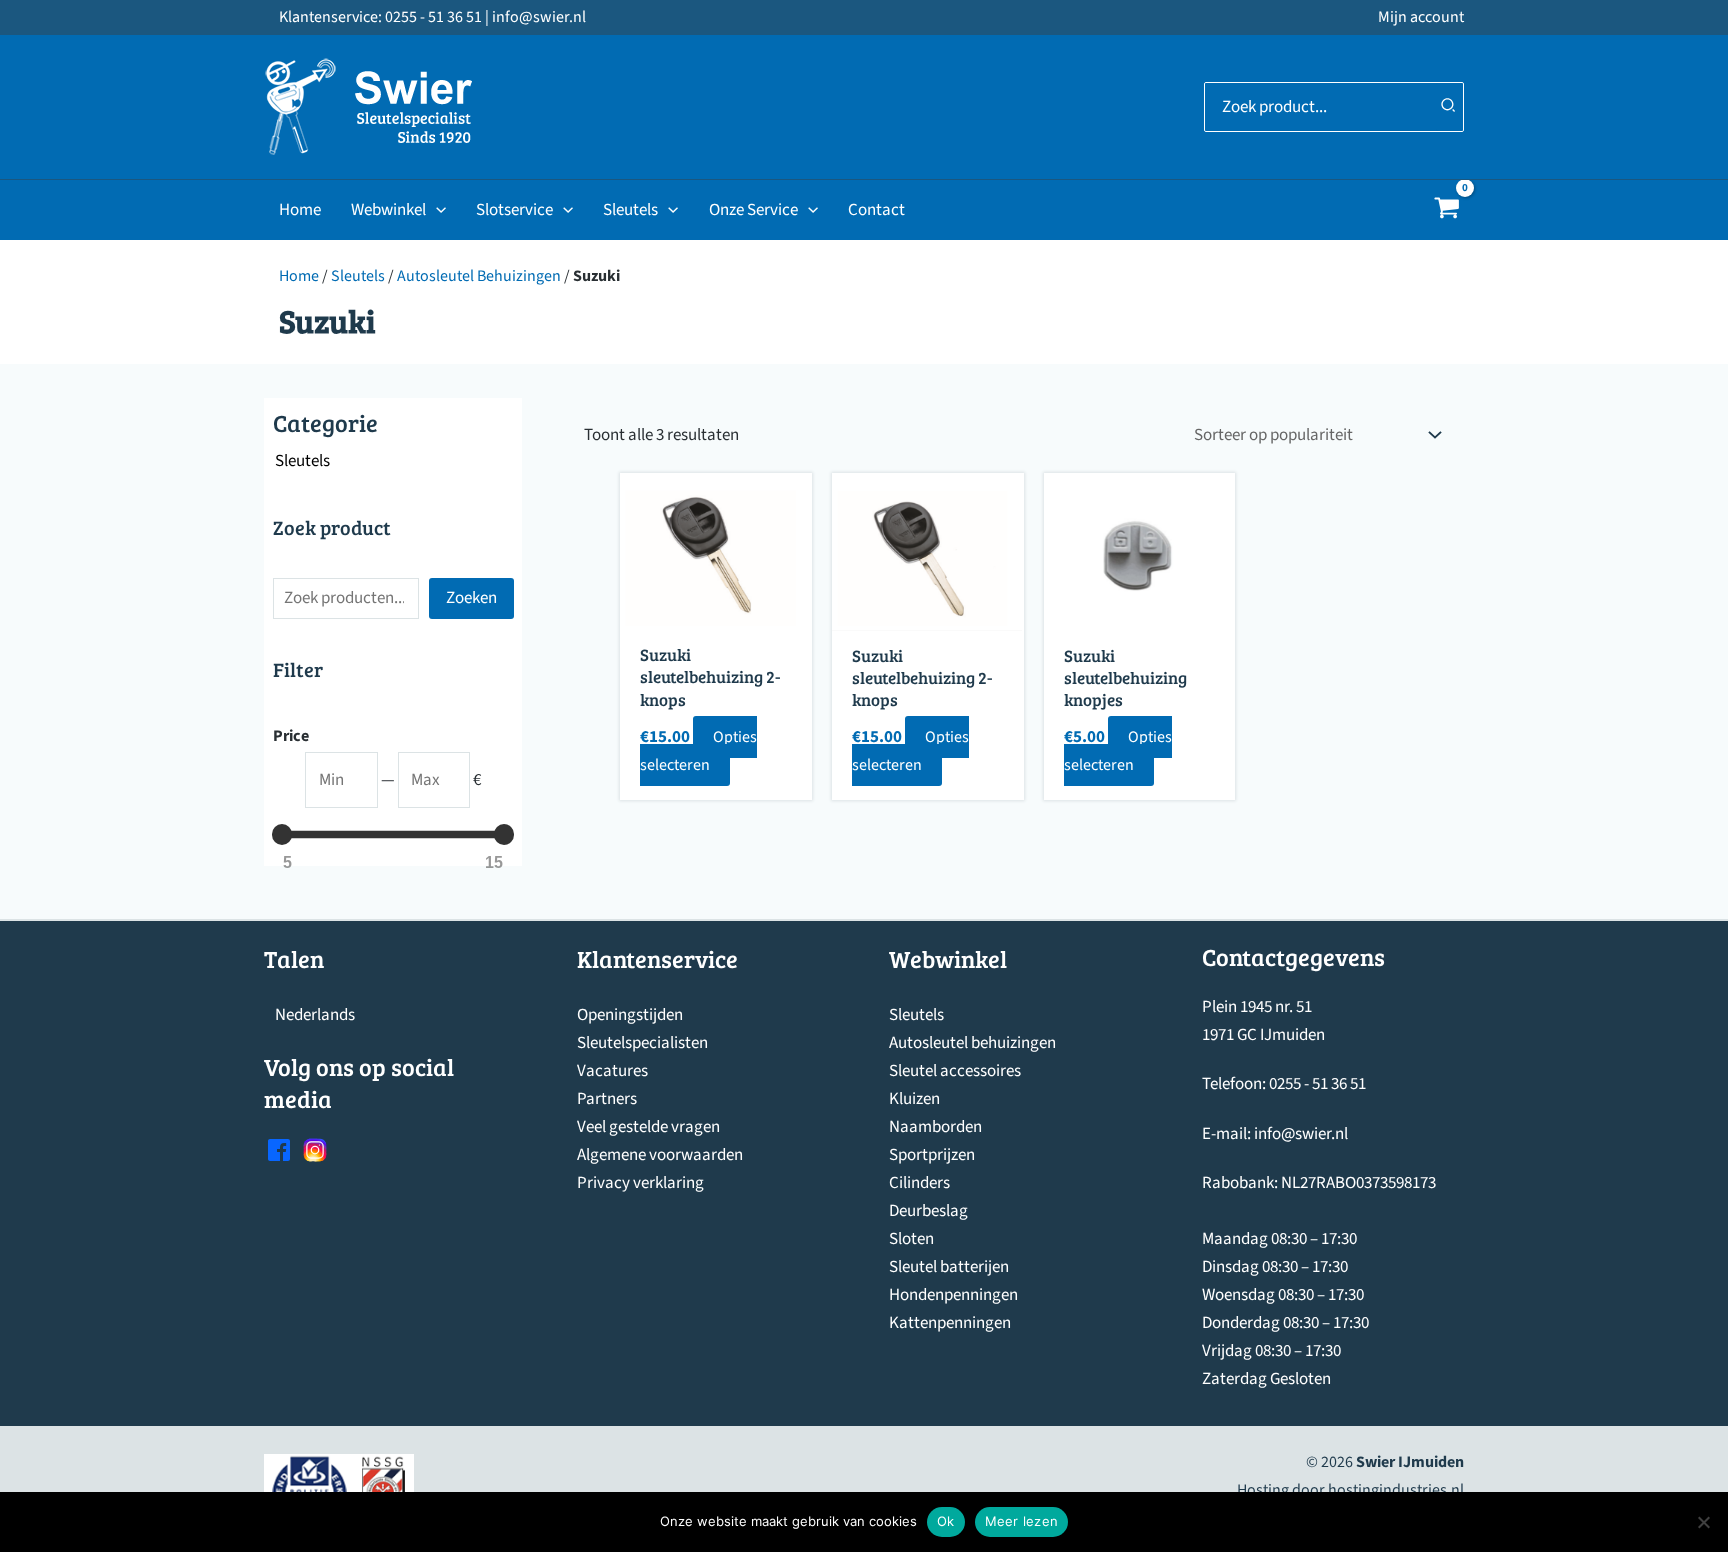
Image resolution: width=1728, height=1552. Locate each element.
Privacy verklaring (640, 1183)
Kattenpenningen (950, 1323)
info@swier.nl (1301, 1134)
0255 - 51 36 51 (1317, 1084)
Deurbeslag (928, 1211)
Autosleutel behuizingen (972, 1043)
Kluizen (914, 1099)
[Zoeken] (1449, 107)
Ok (946, 1521)
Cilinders (919, 1183)
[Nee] (1703, 1522)
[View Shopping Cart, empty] (1447, 210)
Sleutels (630, 210)
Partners (607, 1099)
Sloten (911, 1239)
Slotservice (514, 210)
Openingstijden (630, 1015)
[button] (436, 210)
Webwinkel (388, 210)
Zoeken (471, 598)
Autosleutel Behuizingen (479, 276)
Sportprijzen (932, 1155)
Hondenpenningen (953, 1295)
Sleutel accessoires (955, 1071)
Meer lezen (1022, 1521)
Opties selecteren (698, 751)
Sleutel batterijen (949, 1267)
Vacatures (612, 1071)
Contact (876, 210)
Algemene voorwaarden (660, 1155)
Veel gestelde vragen (648, 1127)
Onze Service (753, 210)
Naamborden (935, 1127)
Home (300, 210)
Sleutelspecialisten (642, 1043)
